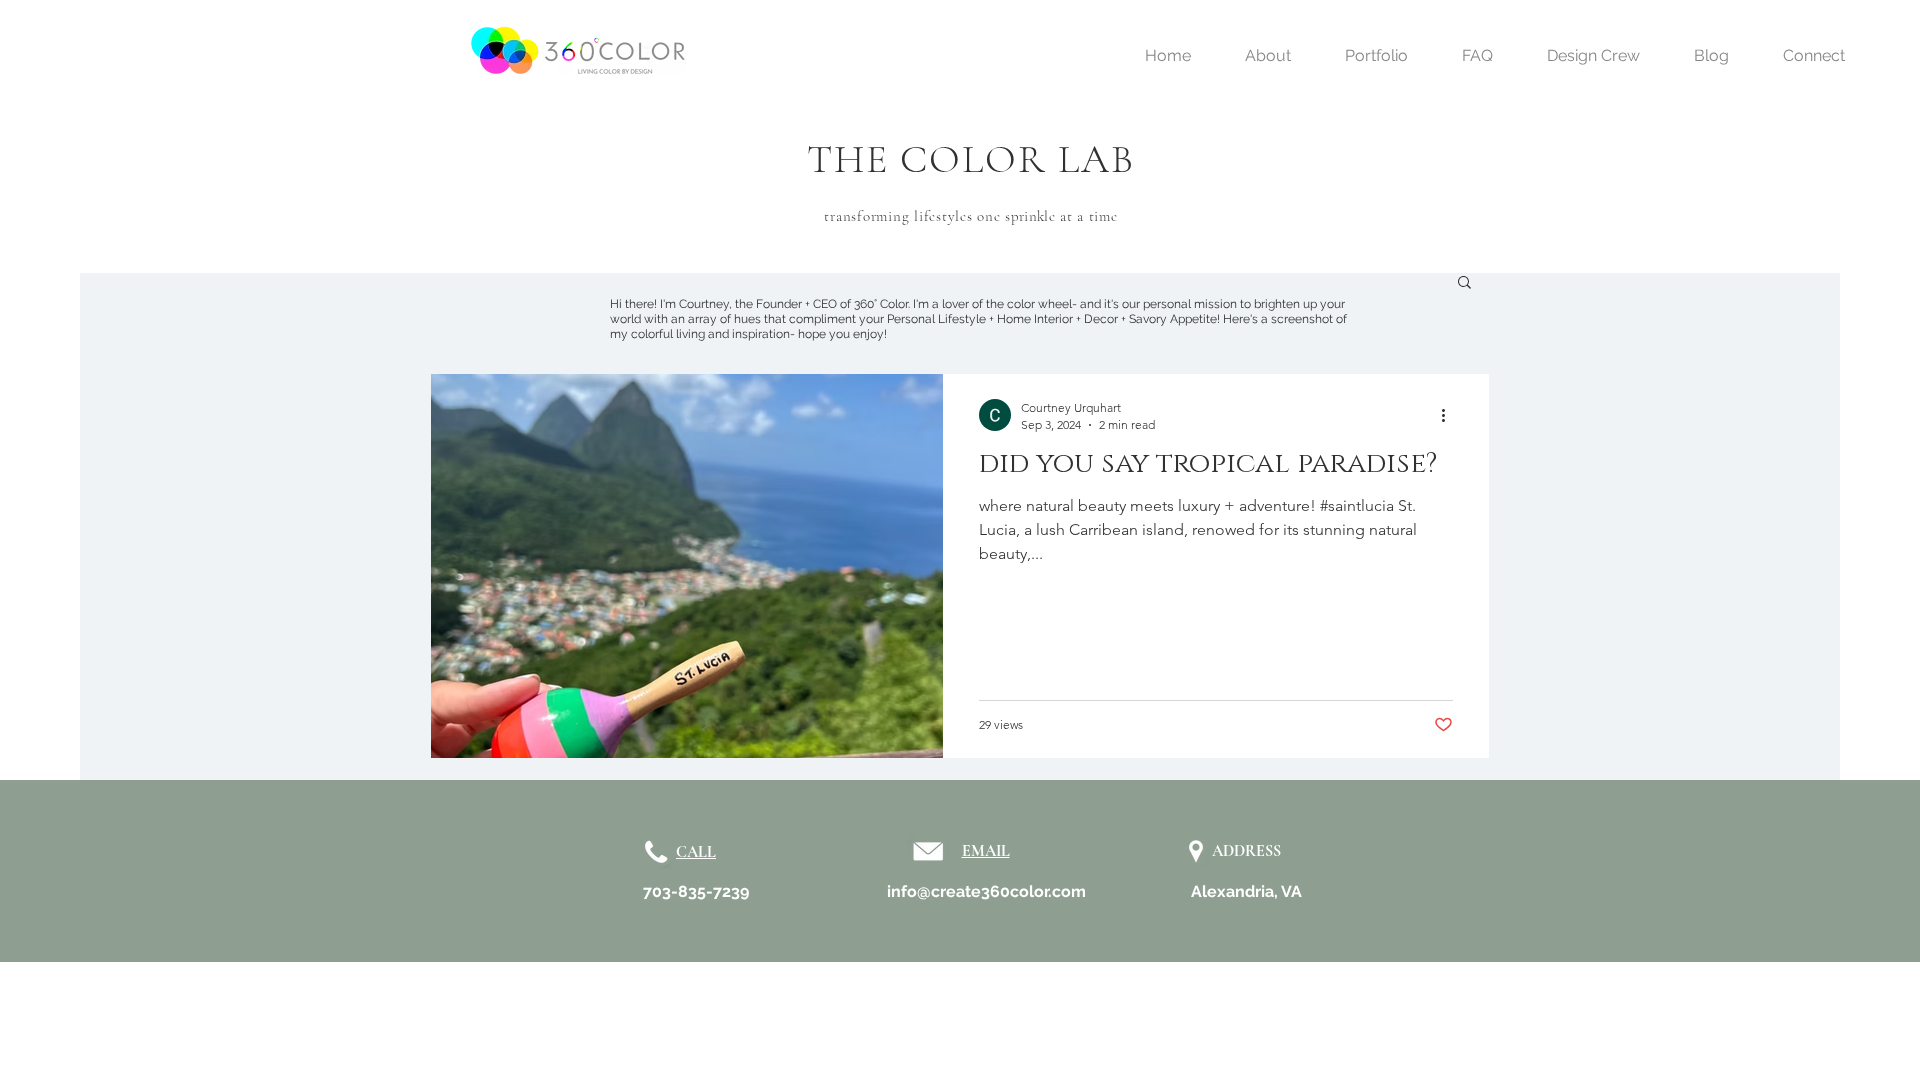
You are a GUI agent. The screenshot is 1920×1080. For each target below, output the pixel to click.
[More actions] (1450, 415)
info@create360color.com (986, 891)
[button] (1464, 283)
